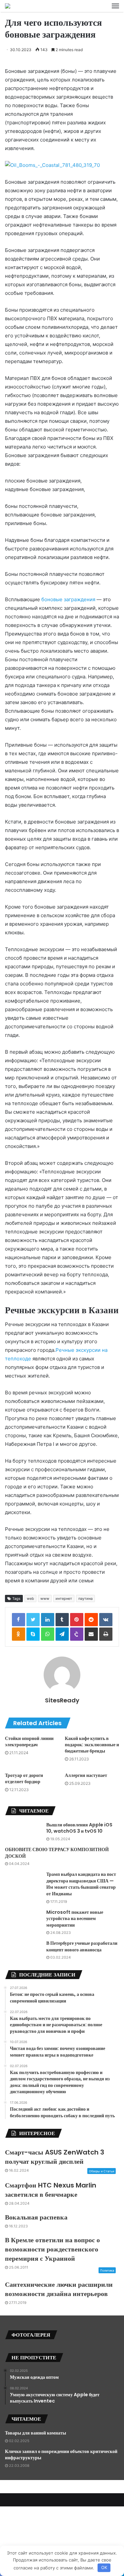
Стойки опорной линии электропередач (29, 1741)
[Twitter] (33, 1620)
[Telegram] (62, 1634)
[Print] (106, 1634)
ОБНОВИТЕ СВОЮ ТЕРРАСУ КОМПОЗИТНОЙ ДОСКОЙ (57, 1853)
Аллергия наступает (86, 1775)
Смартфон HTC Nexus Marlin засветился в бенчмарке (51, 2190)
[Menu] (115, 6)
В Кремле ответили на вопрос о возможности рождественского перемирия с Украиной (52, 2249)
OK (104, 2567)
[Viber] (77, 1634)
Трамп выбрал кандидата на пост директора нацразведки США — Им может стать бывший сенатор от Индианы (81, 1884)
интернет (64, 1598)
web (30, 1598)
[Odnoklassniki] (19, 1634)
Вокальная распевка (36, 2217)
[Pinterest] (77, 1620)
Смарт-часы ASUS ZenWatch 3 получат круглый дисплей (55, 2157)
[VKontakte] (106, 1620)
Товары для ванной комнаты (36, 2433)
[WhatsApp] (48, 1634)
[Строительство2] (8, 6)
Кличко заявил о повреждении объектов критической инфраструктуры (61, 2455)
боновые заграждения (68, 599)
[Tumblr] (62, 1620)
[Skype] (33, 1634)
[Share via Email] (91, 1634)
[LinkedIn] (48, 1620)
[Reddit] (91, 1620)
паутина (85, 1598)
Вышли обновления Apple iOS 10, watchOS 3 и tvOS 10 (79, 1828)
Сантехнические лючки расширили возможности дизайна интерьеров (59, 2289)
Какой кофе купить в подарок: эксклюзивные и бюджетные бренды (92, 1745)
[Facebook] (19, 1620)
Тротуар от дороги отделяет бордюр (24, 1778)
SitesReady (62, 1700)
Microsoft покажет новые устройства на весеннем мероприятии (75, 1919)
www (45, 1598)
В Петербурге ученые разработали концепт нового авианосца (82, 1946)
